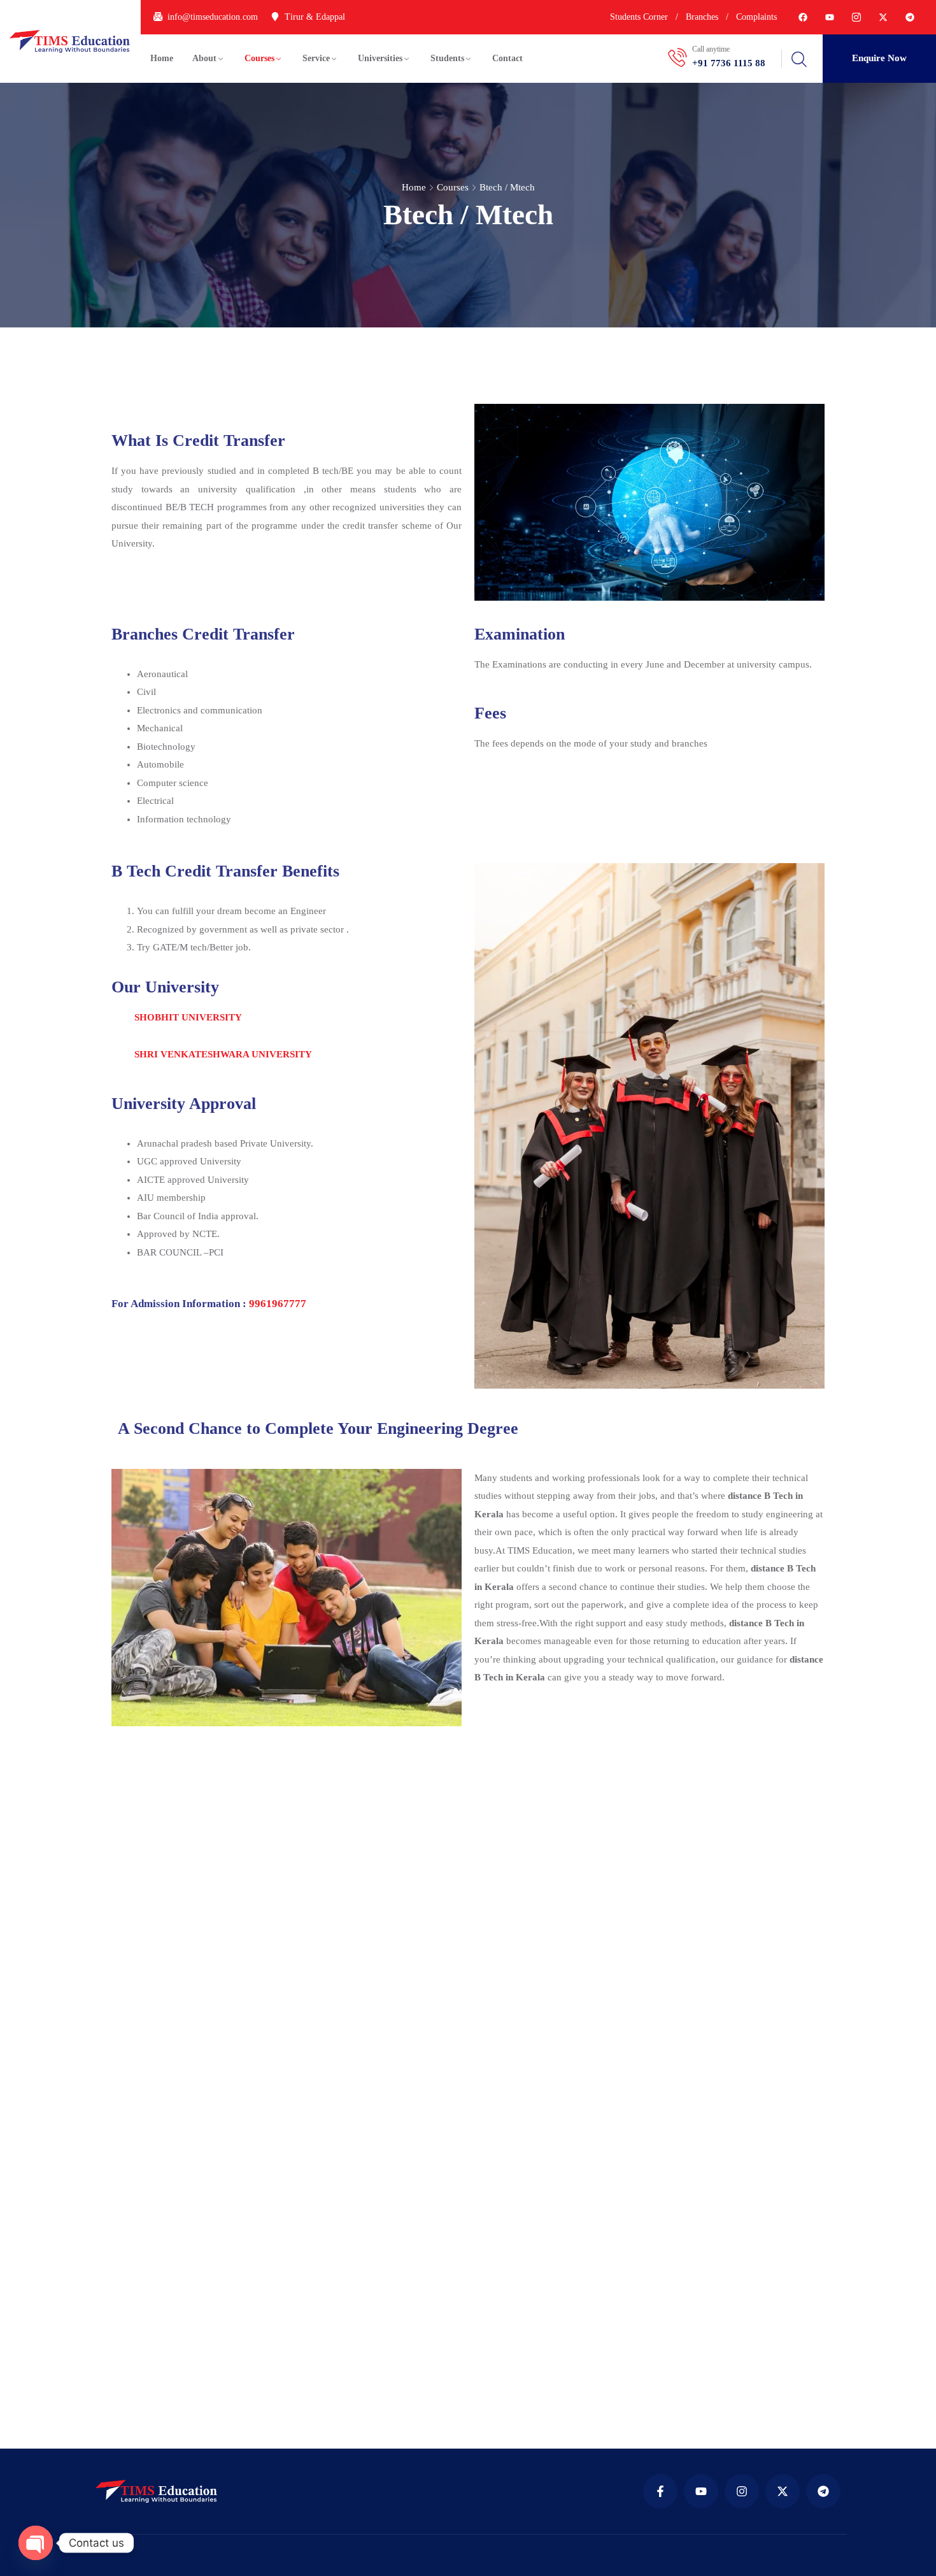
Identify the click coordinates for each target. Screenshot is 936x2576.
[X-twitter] (883, 17)
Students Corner (639, 17)
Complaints (756, 17)
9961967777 (278, 1304)
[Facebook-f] (660, 2491)
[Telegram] (910, 17)
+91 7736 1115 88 (729, 63)
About (204, 58)
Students (447, 58)
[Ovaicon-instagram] (856, 17)
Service (316, 58)
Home (162, 58)
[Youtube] (830, 17)
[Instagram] (742, 2491)
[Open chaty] (36, 2543)
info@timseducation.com (213, 17)
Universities (380, 58)
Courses (259, 58)
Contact (507, 58)
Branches (702, 17)
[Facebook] (803, 17)
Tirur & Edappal (315, 17)
